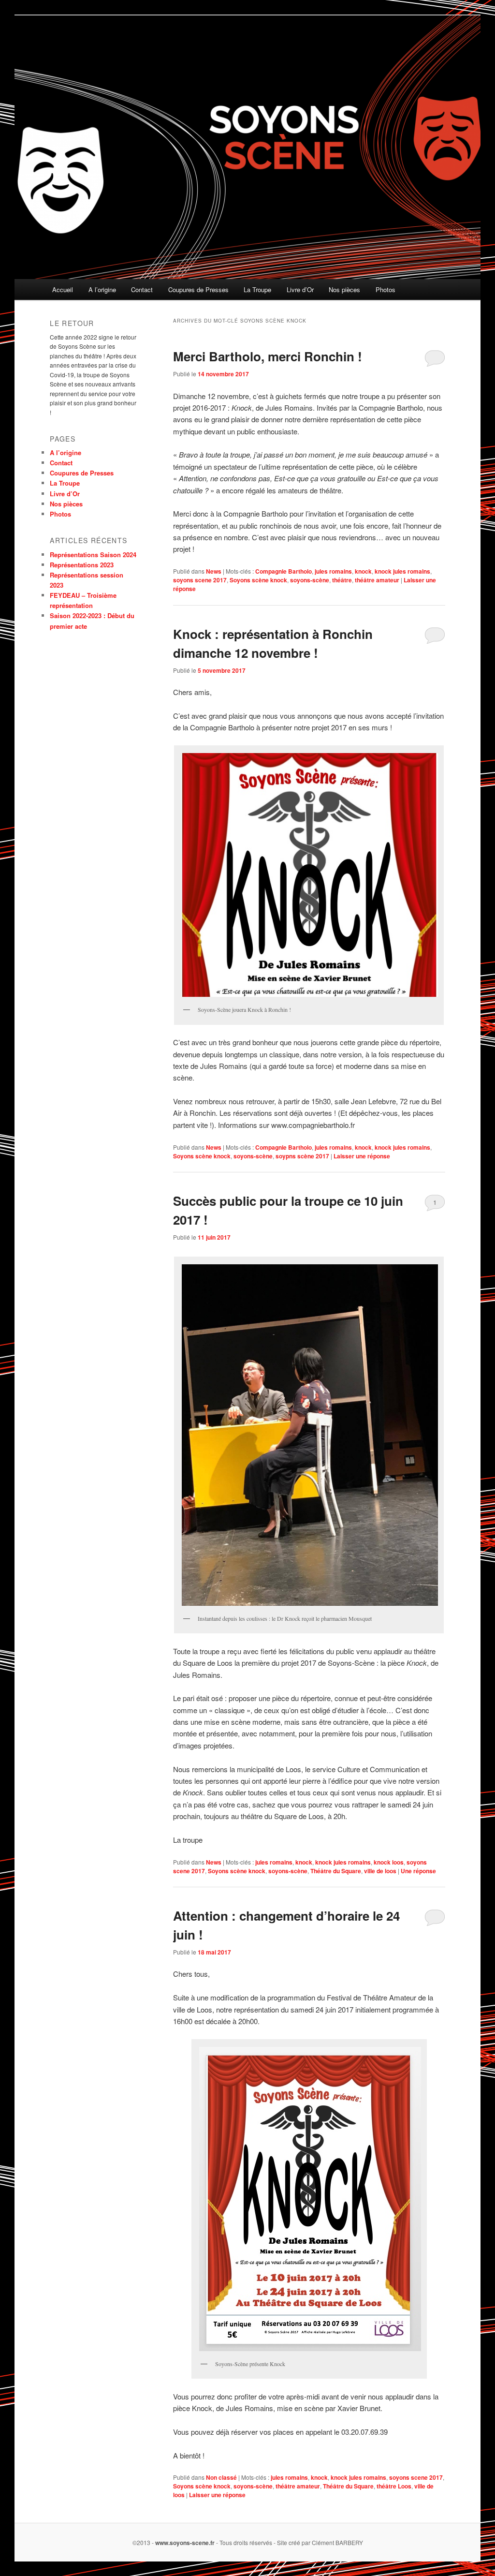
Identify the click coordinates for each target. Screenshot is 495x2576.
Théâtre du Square (336, 1871)
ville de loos (380, 1871)
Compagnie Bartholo (284, 571)
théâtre (342, 580)
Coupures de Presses (198, 289)
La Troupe (257, 289)
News (214, 571)
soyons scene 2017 (200, 580)
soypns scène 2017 (302, 1156)
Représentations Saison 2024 (93, 555)
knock (363, 571)
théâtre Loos (394, 2486)
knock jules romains (402, 571)
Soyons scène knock (258, 580)
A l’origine (102, 289)
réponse (418, 1871)
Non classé (221, 2477)
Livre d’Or (300, 289)
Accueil (63, 289)
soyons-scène (310, 580)
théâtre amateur (377, 580)
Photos (386, 289)
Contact (142, 289)
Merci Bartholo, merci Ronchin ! (268, 356)
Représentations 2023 (82, 565)
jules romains (333, 571)
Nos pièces (344, 289)
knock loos (389, 1862)
